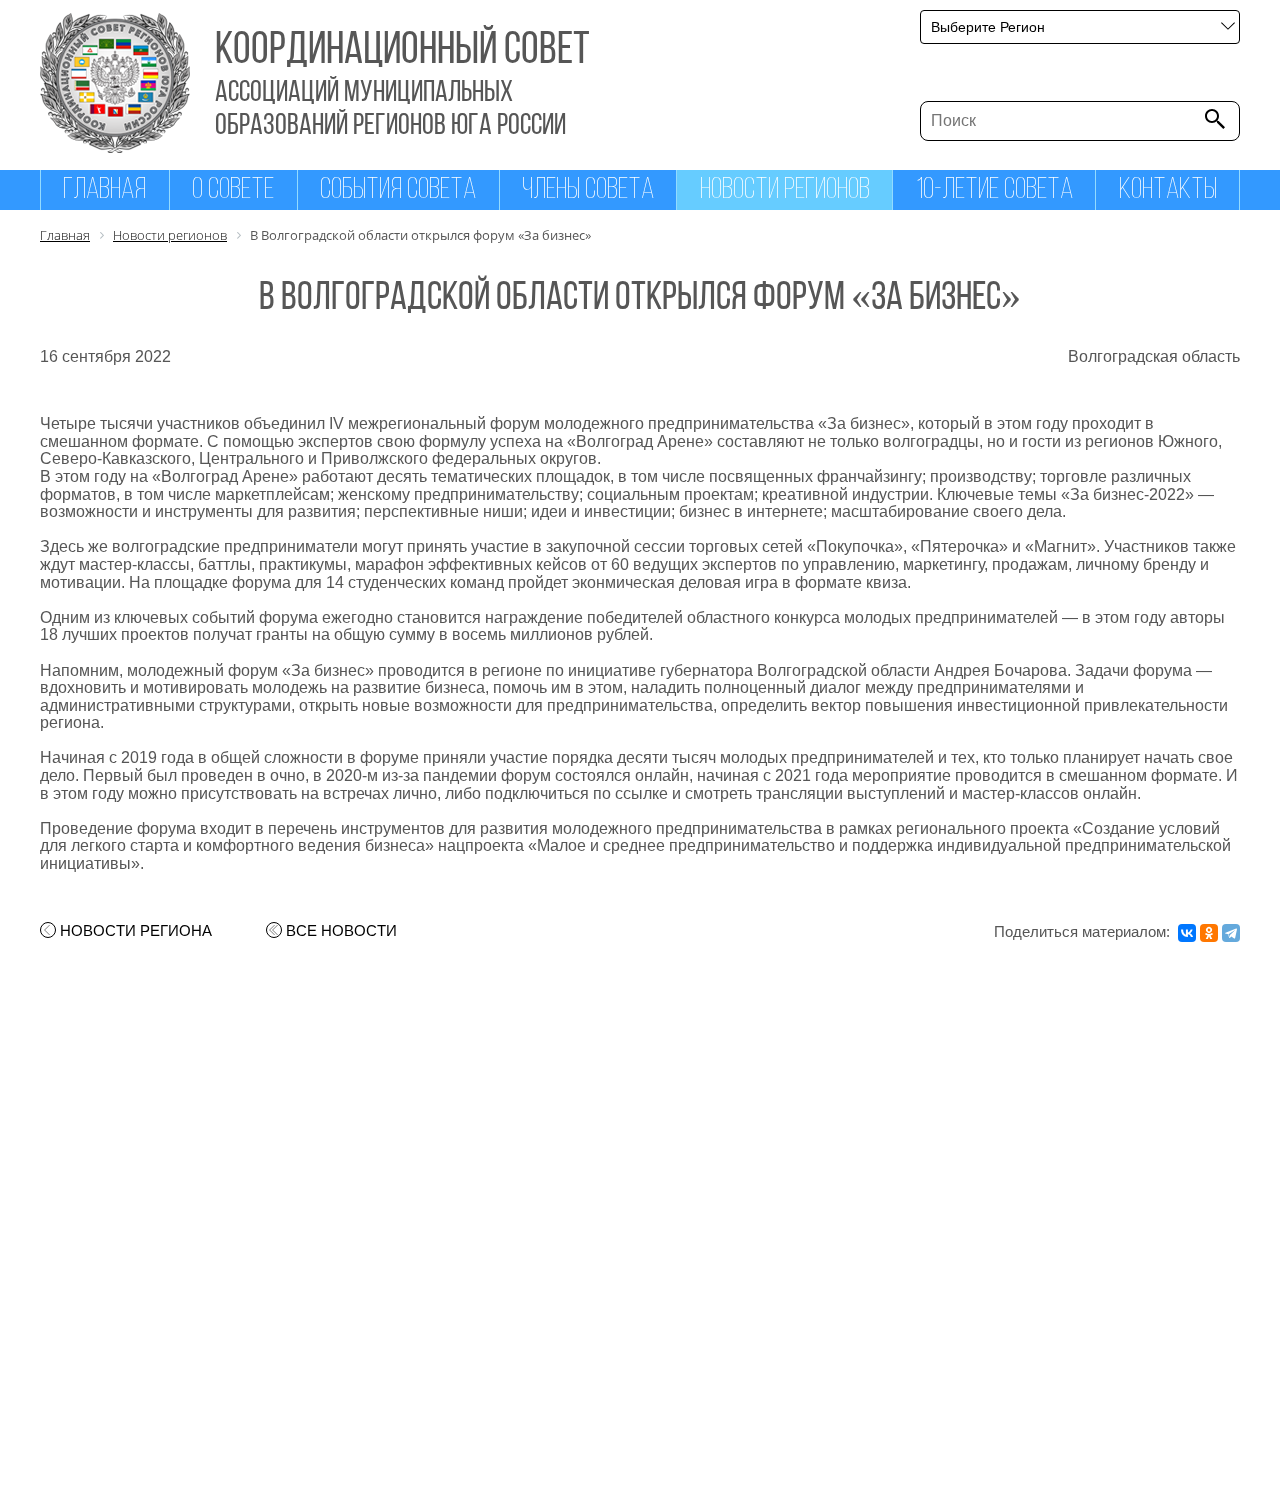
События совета (398, 190)
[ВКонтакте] (1187, 933)
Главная (104, 190)
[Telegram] (1231, 933)
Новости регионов (785, 190)
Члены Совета (588, 190)
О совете (233, 190)
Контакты (1168, 190)
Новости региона (136, 931)
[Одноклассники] (1209, 933)
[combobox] (1080, 27)
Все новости (341, 931)
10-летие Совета (994, 190)
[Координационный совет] (115, 147)
